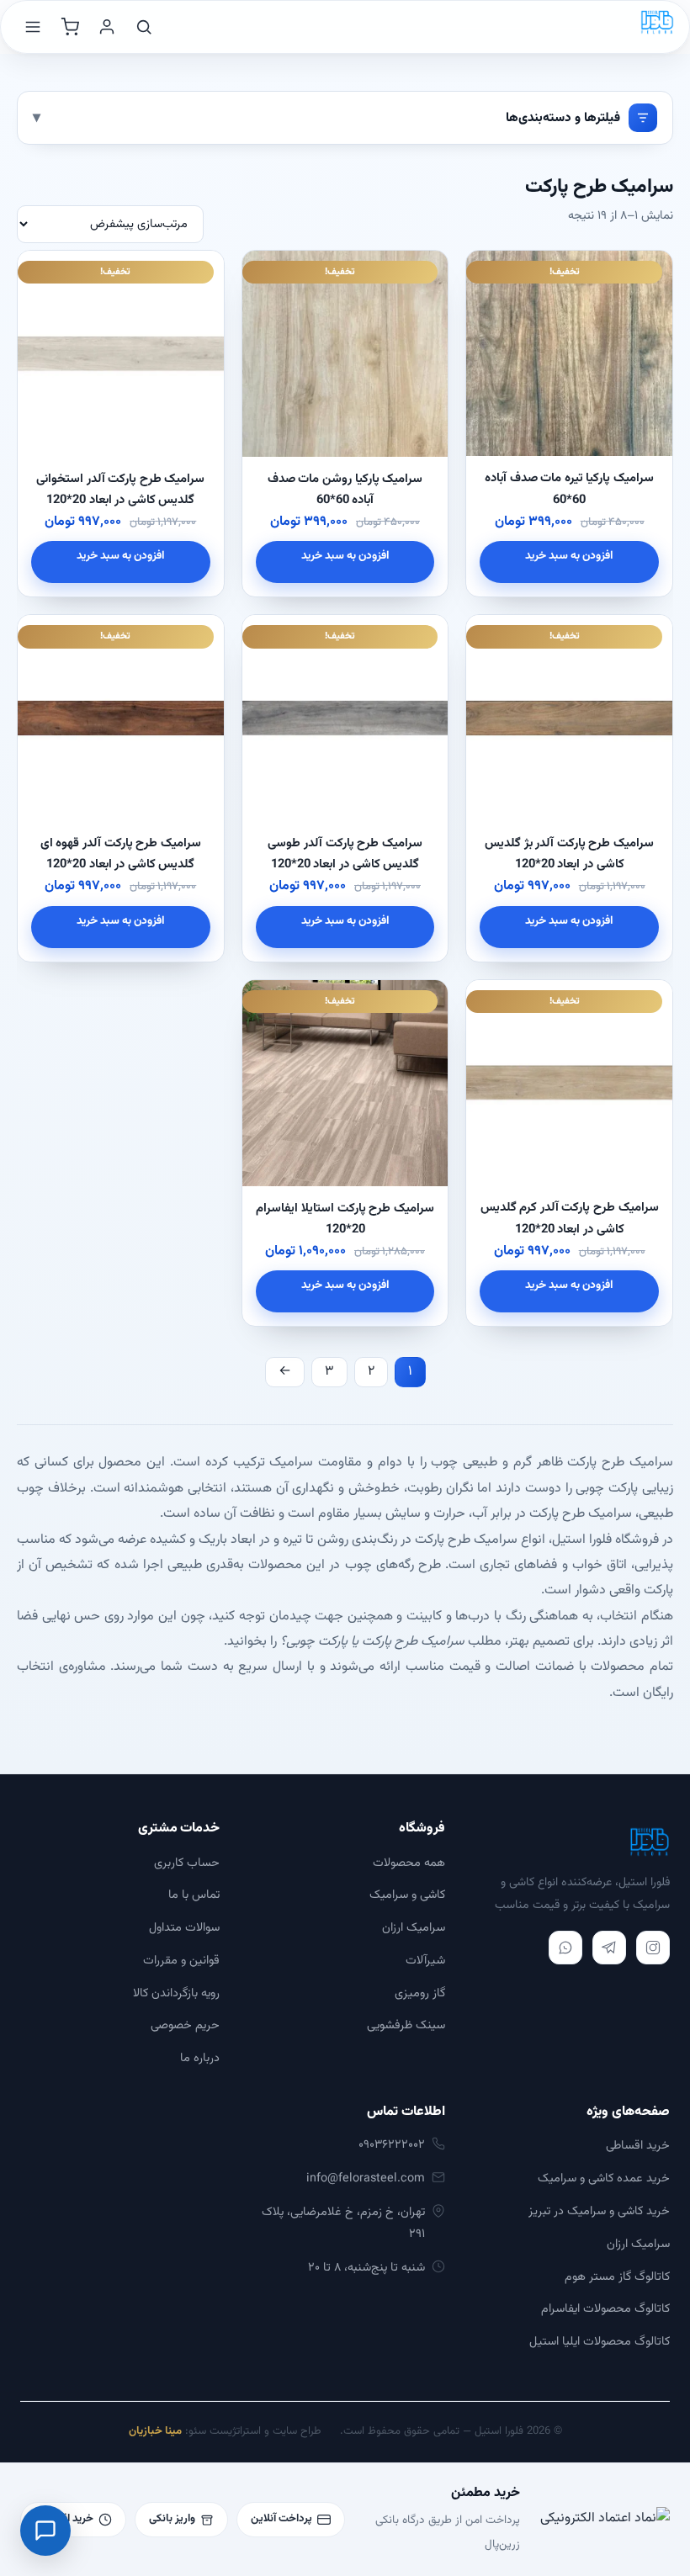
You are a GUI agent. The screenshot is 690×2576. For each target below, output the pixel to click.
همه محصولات (409, 1863)
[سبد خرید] (70, 27)
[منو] (33, 27)
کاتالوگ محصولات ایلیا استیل (600, 2342)
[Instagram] (653, 1948)
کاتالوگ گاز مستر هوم (617, 2277)
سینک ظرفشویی (406, 2025)
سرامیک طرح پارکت (581, 1514)
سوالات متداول (184, 1928)
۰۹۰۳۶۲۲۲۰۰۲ (392, 2145)
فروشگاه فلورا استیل (605, 1540)
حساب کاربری (187, 1863)
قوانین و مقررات (181, 1961)
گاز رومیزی (420, 1993)
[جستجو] (144, 27)
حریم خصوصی (185, 2025)
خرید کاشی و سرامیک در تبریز (599, 2211)
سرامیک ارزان (414, 1928)
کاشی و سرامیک (407, 1895)
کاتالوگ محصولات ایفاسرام (605, 2309)
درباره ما (200, 2058)
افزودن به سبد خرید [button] (569, 556)
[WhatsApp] (565, 1948)
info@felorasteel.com (366, 2178)
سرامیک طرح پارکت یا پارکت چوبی (375, 1642)
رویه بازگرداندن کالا (176, 1993)
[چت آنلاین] (45, 2531)
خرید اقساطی (638, 2146)
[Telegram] (609, 1948)
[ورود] (107, 27)
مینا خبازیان (155, 2431)
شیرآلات (425, 1961)
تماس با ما (194, 1895)
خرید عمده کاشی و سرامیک (604, 2178)
